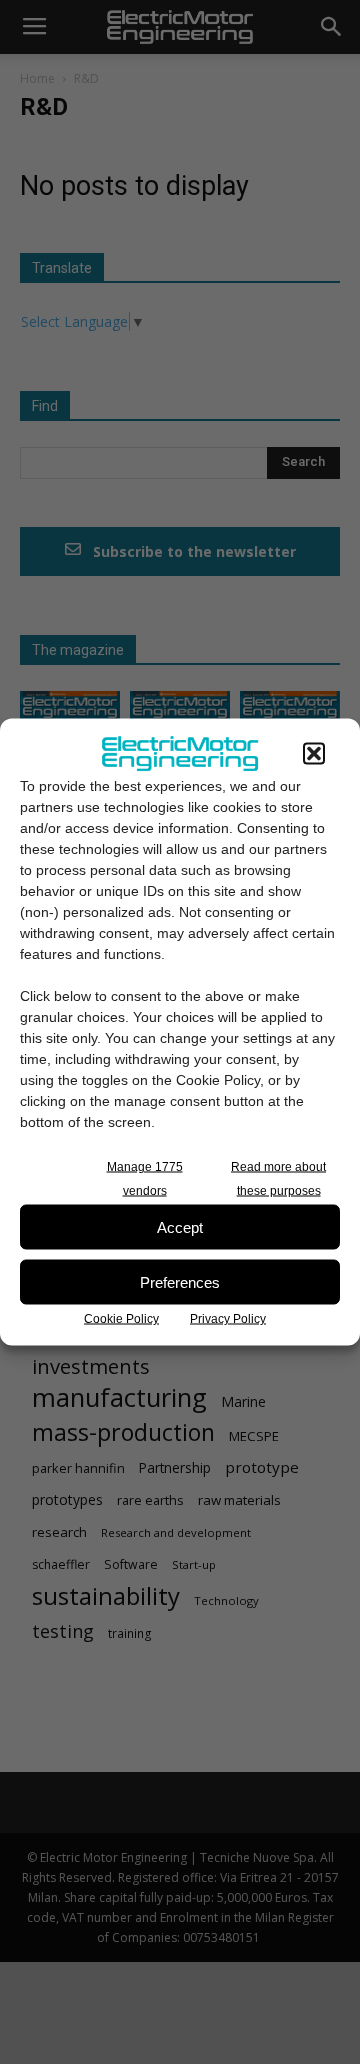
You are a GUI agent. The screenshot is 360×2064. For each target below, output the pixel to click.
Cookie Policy (121, 1319)
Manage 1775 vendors (145, 1179)
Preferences (180, 1281)
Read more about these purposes (278, 1179)
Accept (180, 1226)
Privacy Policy (228, 1319)
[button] (314, 754)
